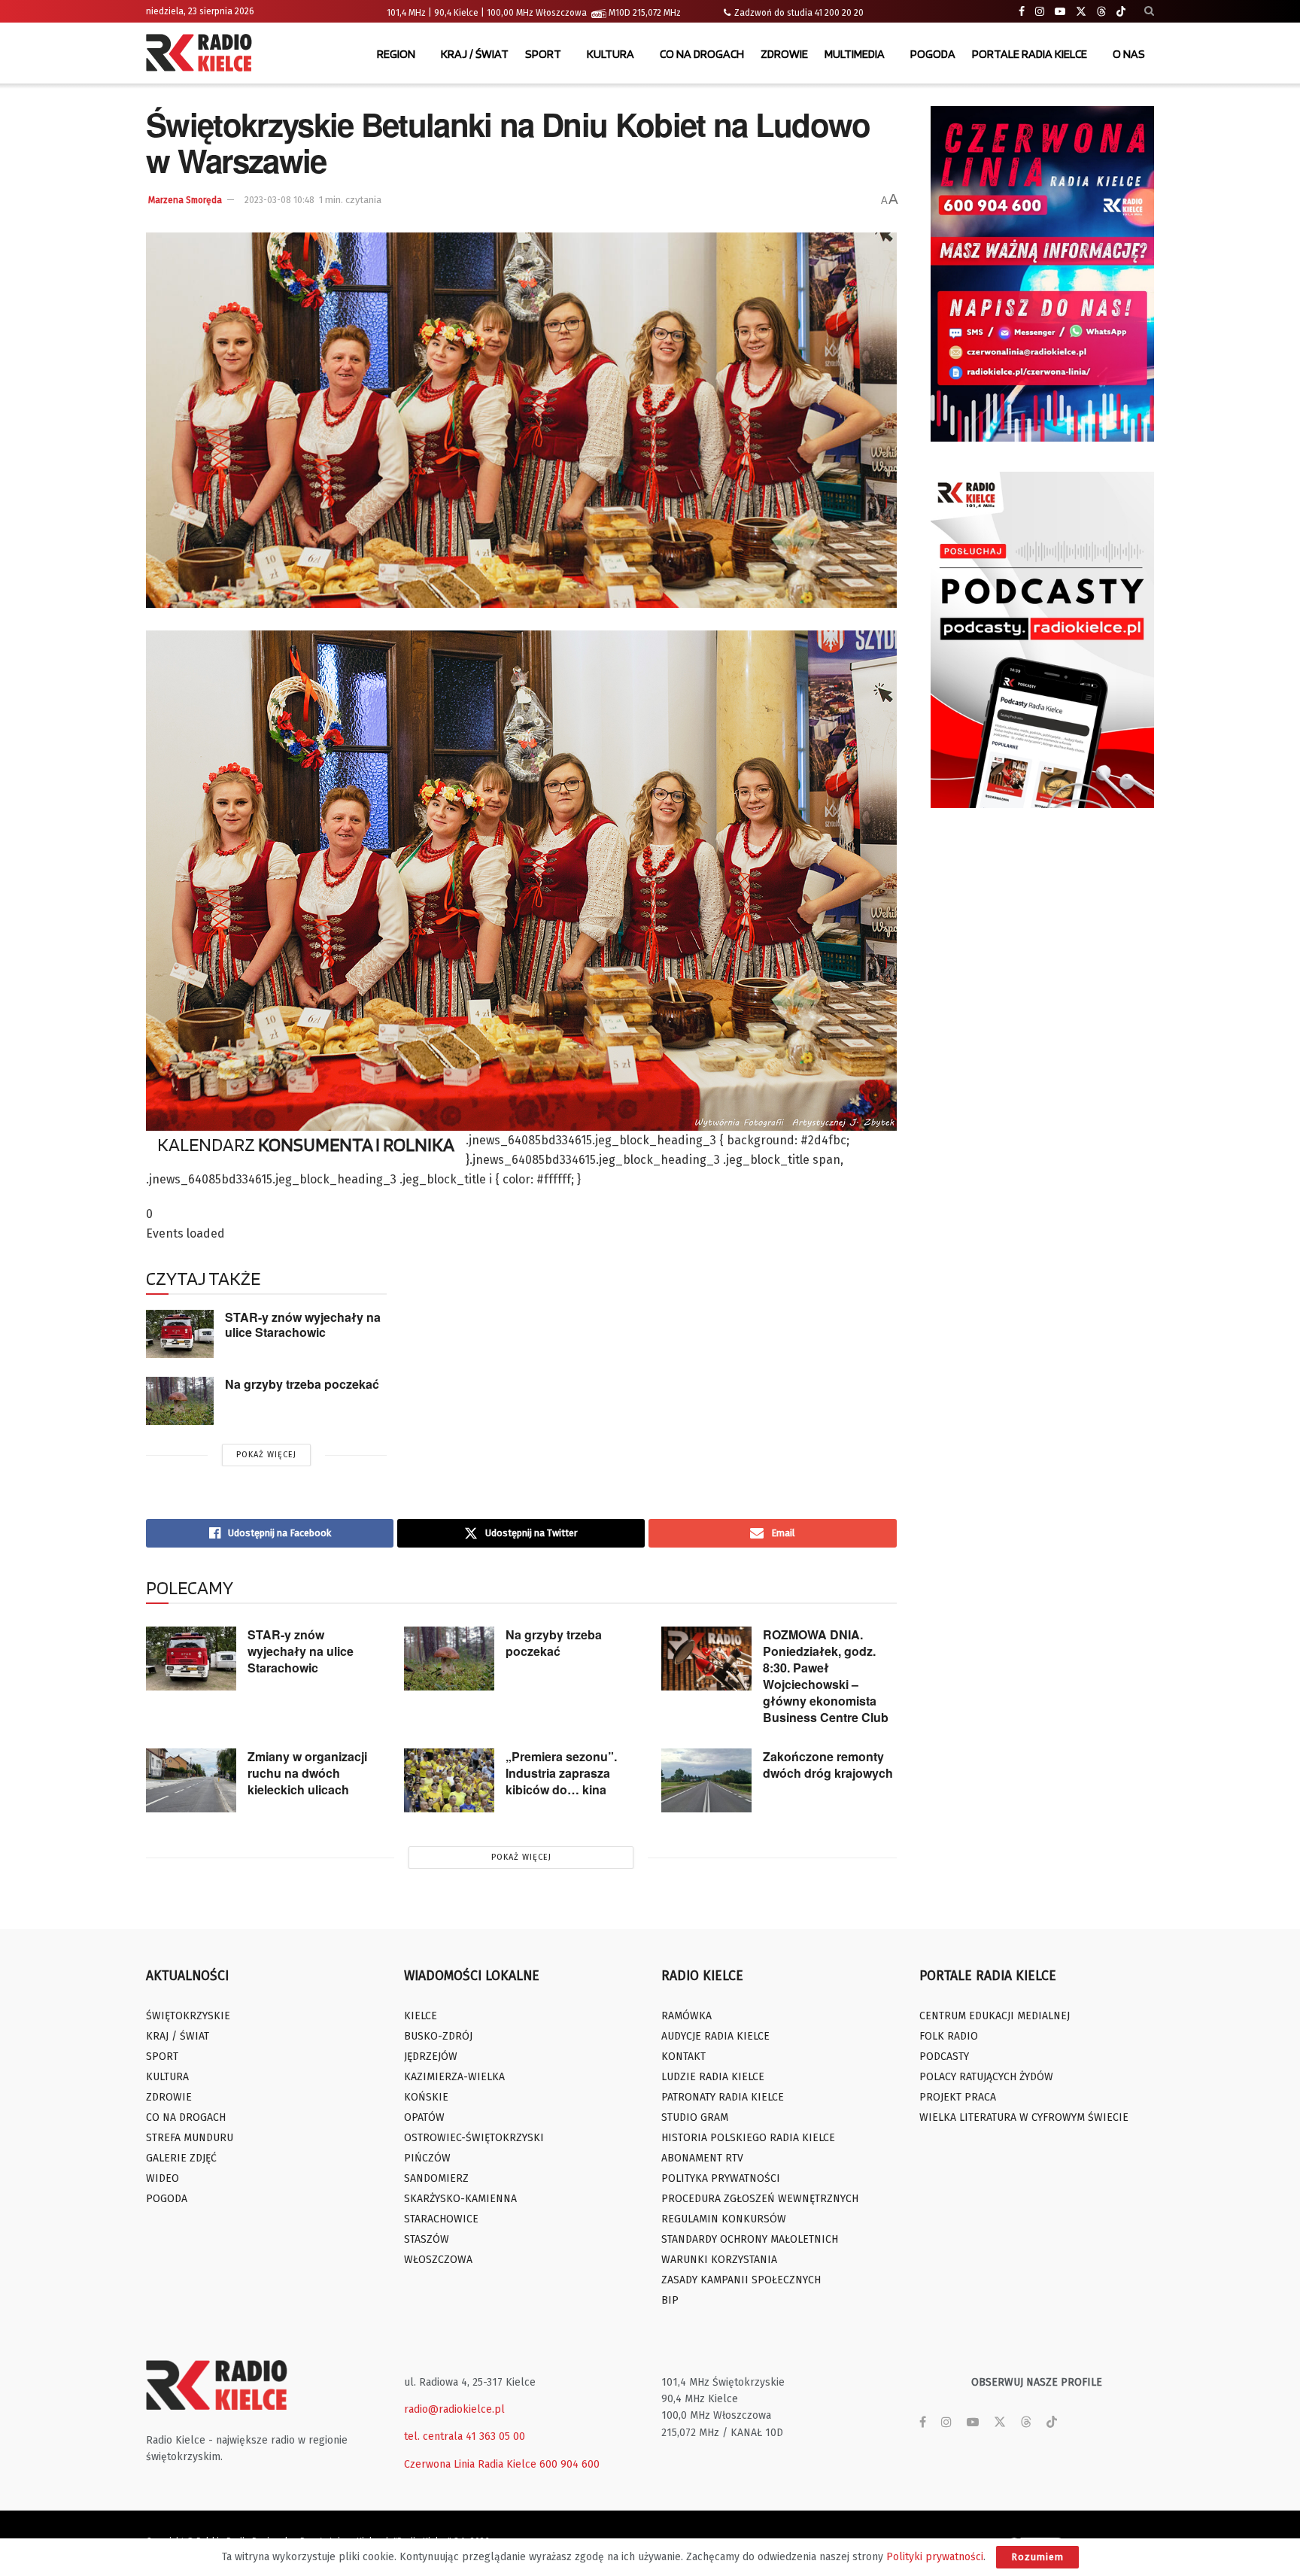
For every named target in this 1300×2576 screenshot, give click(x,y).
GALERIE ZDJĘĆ (181, 2158)
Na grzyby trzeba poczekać (302, 1384)
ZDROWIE (784, 54)
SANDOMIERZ (436, 2178)
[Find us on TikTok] (1121, 12)
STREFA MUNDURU (190, 2138)
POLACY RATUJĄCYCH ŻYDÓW (986, 2077)
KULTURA (611, 54)
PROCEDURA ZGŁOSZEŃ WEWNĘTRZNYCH (760, 2199)
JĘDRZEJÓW (431, 2057)
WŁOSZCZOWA (438, 2260)
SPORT (543, 54)
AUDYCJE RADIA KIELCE (715, 2036)
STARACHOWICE (441, 2219)
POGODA (933, 54)
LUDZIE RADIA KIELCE (713, 2077)
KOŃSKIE (426, 2097)
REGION (396, 54)
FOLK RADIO (949, 2036)
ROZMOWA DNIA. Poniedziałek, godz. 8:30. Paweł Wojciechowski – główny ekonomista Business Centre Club (826, 1676)
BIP (670, 2300)
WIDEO (162, 2178)
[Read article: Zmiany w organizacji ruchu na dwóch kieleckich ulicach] (191, 1781)
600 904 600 (570, 2464)
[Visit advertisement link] (1043, 274)
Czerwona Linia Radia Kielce (470, 2464)
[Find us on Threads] (1101, 12)
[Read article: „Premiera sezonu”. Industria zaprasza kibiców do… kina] (449, 1781)
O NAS (1129, 54)
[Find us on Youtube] (1060, 12)
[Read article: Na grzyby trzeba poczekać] (180, 1401)
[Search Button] (1149, 11)
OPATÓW (424, 2117)
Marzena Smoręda (185, 200)
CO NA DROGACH (702, 54)
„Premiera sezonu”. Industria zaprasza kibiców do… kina (561, 1773)
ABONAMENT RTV (702, 2158)
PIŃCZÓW (427, 2158)
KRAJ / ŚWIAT (475, 54)
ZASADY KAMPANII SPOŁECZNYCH (741, 2280)
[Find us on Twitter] (1081, 12)
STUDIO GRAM (695, 2117)
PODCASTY (944, 2057)
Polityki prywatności (935, 2557)
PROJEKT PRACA (958, 2097)
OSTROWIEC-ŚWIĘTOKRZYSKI (474, 2138)
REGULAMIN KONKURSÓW (724, 2219)
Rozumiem (1037, 2557)
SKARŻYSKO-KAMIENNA (460, 2199)
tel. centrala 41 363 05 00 (465, 2436)
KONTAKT (683, 2057)
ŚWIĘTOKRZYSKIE (188, 2016)
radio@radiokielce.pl (454, 2409)
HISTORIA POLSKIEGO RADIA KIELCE (748, 2138)
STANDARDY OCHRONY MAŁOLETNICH (750, 2239)
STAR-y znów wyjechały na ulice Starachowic (303, 1325)
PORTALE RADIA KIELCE (1030, 54)
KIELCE (421, 2016)
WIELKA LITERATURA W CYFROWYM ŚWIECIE (1024, 2117)
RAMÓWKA (686, 2016)
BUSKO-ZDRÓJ (438, 2036)
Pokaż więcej (266, 1455)
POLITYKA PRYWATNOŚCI (721, 2178)
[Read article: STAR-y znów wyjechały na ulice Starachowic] (180, 1334)
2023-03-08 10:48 (279, 200)
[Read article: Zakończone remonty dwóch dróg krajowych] (706, 1781)
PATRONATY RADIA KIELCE (723, 2097)
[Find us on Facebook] (1022, 12)
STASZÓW (427, 2239)
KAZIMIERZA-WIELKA (454, 2077)
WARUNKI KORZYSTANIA (719, 2260)
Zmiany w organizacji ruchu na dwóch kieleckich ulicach (307, 1773)
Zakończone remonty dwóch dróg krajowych (828, 1765)
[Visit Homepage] (202, 54)
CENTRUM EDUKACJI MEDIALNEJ (995, 2016)
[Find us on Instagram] (1040, 12)
